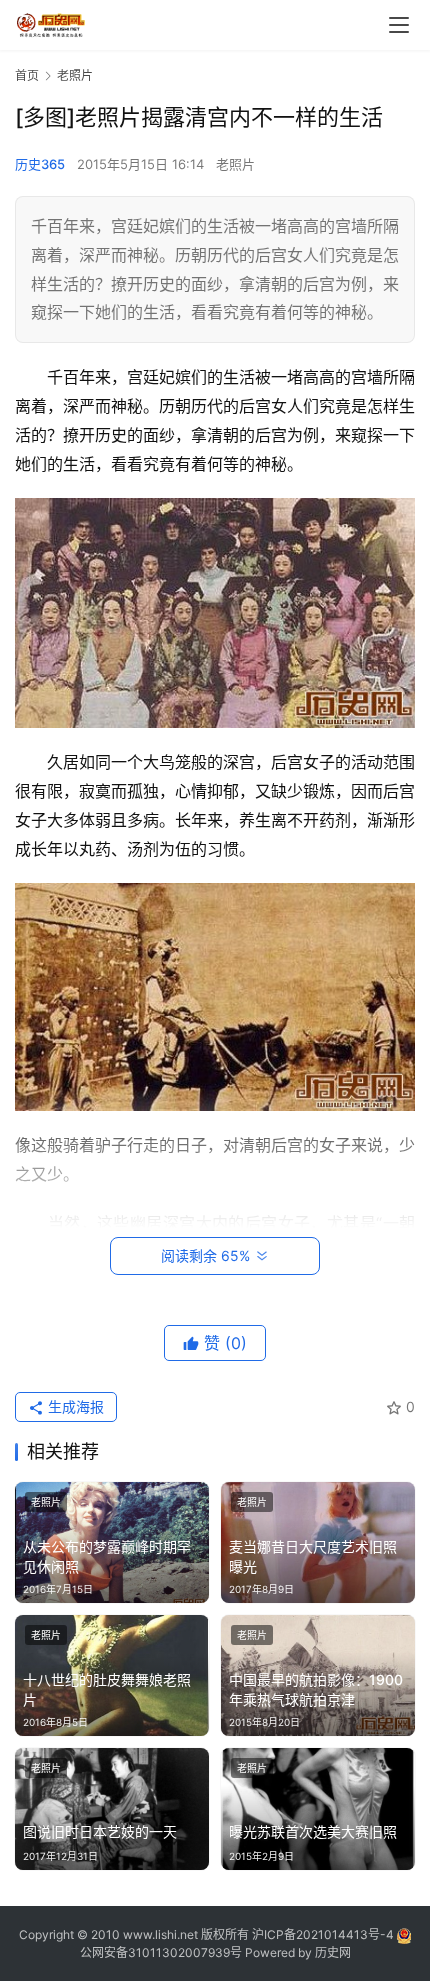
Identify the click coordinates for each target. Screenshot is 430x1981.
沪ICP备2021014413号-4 (324, 1934)
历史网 (333, 1952)
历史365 (40, 164)
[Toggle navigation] (399, 25)
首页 (27, 75)
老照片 (235, 164)
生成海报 (74, 1406)
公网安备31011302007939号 (161, 1952)
